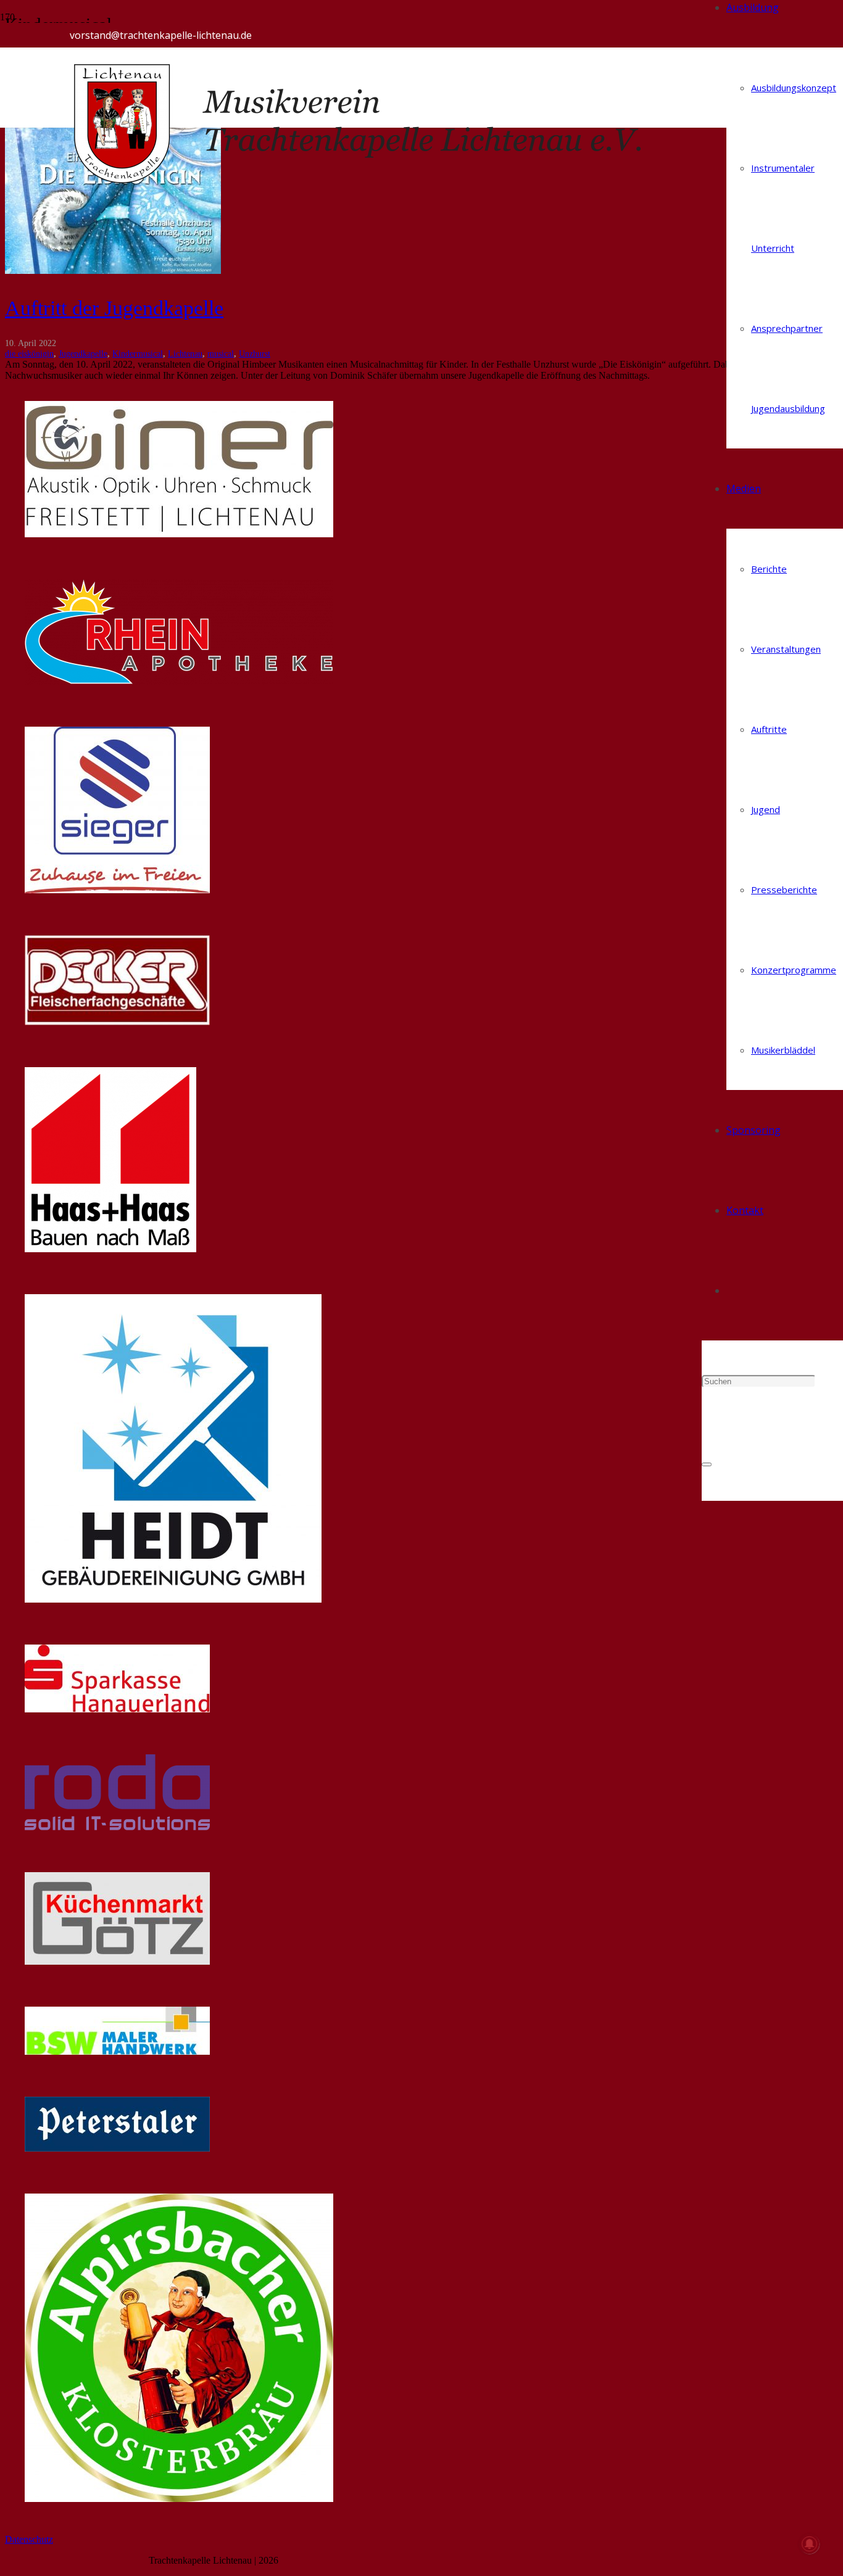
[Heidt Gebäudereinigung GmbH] (173, 1599)
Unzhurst (255, 353)
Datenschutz (29, 2539)
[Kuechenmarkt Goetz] (117, 1961)
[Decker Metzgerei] (117, 1022)
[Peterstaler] (117, 2148)
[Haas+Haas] (110, 1249)
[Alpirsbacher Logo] (179, 2499)
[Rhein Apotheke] (179, 681)
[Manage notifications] (810, 2544)
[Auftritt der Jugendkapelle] (113, 270)
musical (221, 353)
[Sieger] (117, 890)
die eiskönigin (29, 353)
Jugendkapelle (83, 353)
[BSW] (117, 2051)
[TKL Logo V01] (386, 183)
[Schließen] (707, 1464)
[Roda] (117, 1827)
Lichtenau (185, 353)
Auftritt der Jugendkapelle (114, 308)
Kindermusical (138, 353)
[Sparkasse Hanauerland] (117, 1709)
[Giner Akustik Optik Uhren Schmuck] (179, 534)
